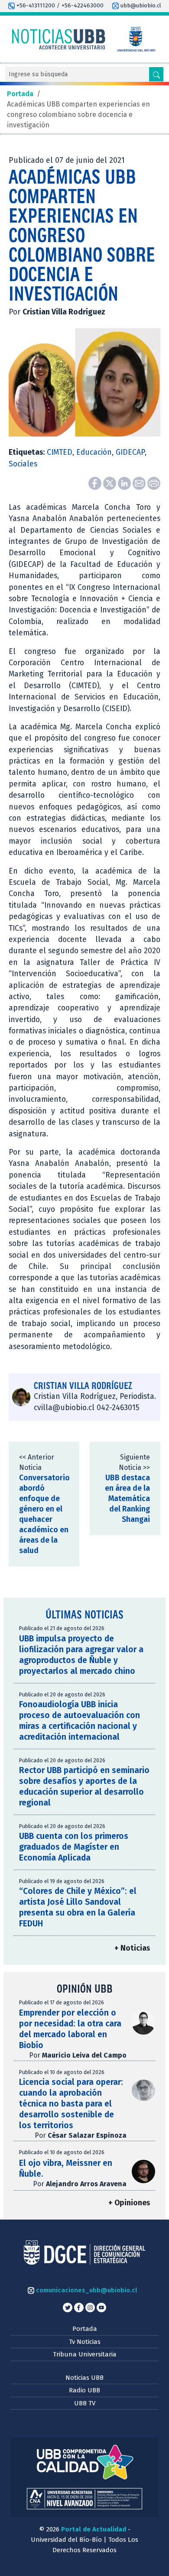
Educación (94, 452)
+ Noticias (132, 1948)
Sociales (23, 464)
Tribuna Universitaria (85, 2354)
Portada (85, 2329)
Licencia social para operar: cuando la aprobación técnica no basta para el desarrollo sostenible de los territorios (71, 2104)
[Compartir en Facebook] (96, 483)
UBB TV (85, 2403)
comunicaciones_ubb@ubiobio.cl (86, 2290)
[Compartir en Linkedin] (125, 483)
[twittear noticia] (110, 483)
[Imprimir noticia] (154, 483)
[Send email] (140, 483)
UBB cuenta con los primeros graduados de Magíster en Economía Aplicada (74, 1847)
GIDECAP (130, 452)
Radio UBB (84, 2390)
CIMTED (60, 452)
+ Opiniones (129, 2203)
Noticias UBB (84, 2378)
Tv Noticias (85, 2342)
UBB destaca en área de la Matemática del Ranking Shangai (127, 1499)
